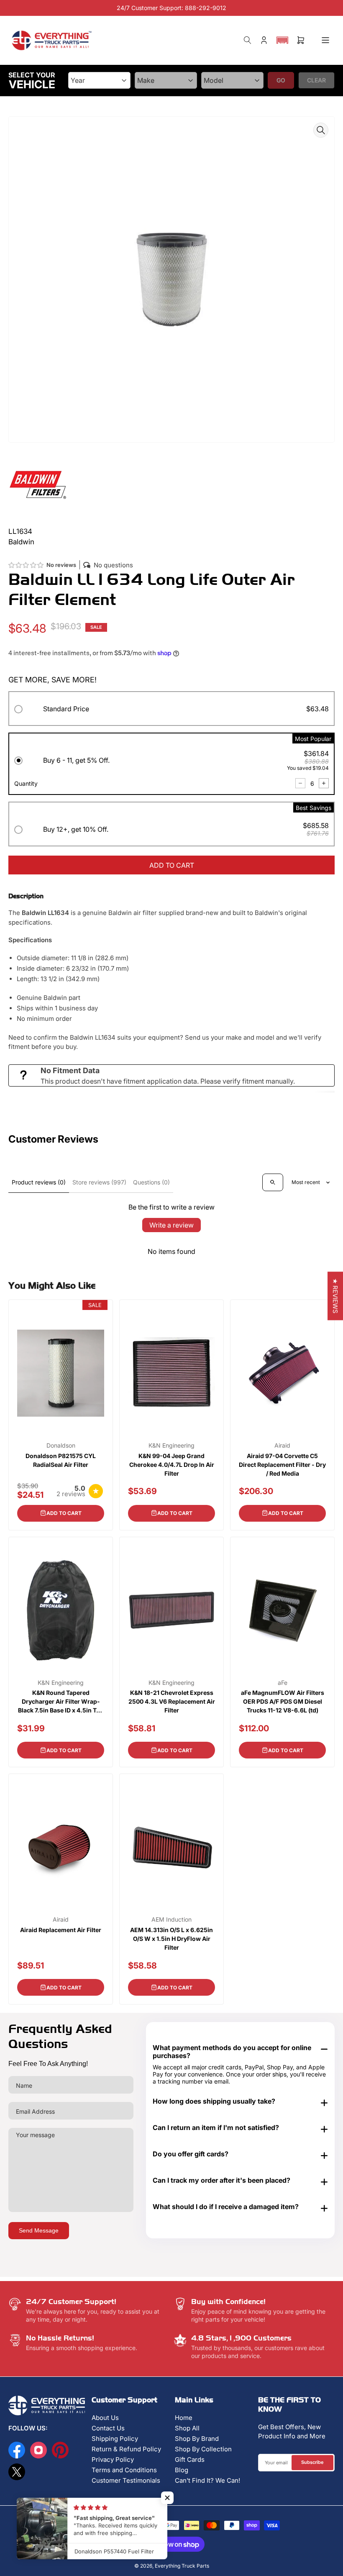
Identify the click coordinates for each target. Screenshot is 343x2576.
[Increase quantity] (324, 783)
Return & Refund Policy (126, 2449)
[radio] (171, 710)
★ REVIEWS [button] (335, 1296)
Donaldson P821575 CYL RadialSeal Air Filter (61, 1460)
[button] (282, 40)
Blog (182, 2470)
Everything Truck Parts (182, 2566)
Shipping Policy (115, 2439)
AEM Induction (171, 1920)
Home (184, 2418)
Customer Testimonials (126, 2480)
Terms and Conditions (124, 2470)
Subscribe (312, 2462)
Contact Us (108, 2428)
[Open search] (273, 1182)
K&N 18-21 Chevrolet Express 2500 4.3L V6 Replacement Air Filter (172, 1701)
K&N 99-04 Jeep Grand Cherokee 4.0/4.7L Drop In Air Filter (172, 1465)
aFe (283, 1683)
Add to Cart (64, 1513)
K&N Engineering (171, 1446)
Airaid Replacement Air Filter (61, 1930)
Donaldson (61, 1446)
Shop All (187, 2428)
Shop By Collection (203, 2449)
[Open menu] (325, 40)
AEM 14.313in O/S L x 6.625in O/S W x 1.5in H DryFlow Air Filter (171, 1939)
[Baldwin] (38, 484)
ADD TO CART (172, 865)
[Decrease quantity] (300, 783)
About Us (105, 2418)
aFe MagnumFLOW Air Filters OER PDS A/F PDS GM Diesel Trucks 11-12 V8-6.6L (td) (283, 1701)
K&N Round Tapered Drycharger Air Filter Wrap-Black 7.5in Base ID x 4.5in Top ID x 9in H (61, 1702)
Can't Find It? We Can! (207, 2480)
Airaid (282, 1446)
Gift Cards (190, 2459)
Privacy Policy (113, 2459)
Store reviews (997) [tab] (99, 1182)
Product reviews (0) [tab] (39, 1182)
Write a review (171, 1225)
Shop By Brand (197, 2439)
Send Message (39, 2230)
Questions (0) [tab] (151, 1182)
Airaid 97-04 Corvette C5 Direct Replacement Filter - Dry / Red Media (282, 1465)
